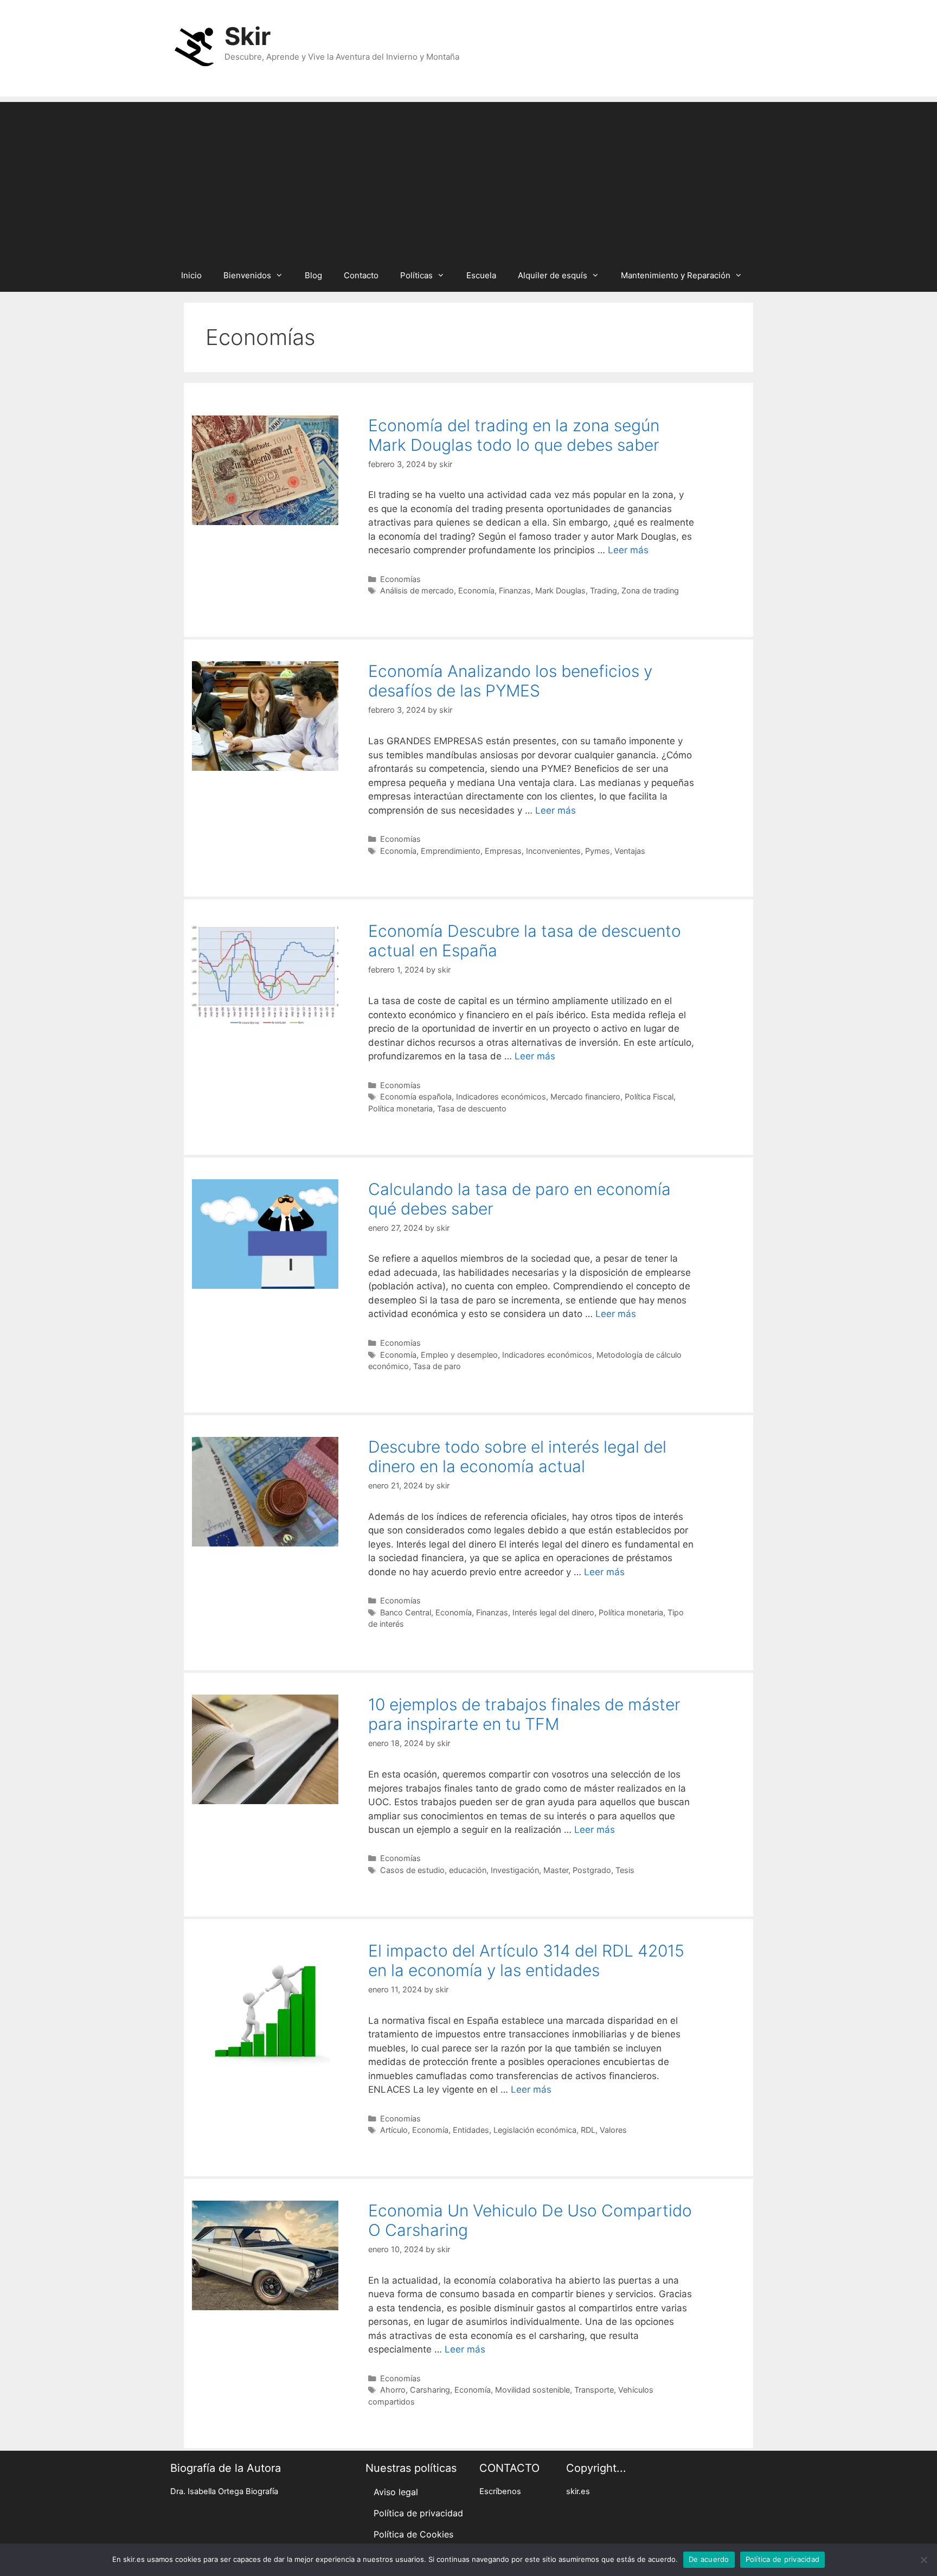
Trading (604, 590)
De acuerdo (709, 2559)
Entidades (471, 2130)
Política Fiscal (649, 1097)
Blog (313, 275)
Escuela (481, 275)
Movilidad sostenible (532, 2390)
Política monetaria (400, 1108)
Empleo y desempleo (459, 1355)
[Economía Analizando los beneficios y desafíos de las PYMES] (265, 768)
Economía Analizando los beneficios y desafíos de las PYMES (510, 681)
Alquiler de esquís (553, 275)
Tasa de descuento (472, 1108)
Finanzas (515, 590)
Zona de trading (650, 590)
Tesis (625, 1870)
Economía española (416, 1097)
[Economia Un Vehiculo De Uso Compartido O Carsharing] (265, 2307)
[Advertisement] (468, 178)
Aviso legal (396, 2492)
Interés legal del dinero (553, 1612)
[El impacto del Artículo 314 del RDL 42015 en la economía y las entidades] (265, 2068)
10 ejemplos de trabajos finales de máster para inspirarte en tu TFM (524, 1714)
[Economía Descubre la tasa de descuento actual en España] (265, 1027)
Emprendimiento (451, 851)
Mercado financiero (585, 1097)
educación (468, 1870)
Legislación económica (535, 2130)
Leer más (628, 550)
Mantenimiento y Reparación (676, 275)
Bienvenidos (247, 275)
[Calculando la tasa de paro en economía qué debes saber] (265, 1286)
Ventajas (630, 851)
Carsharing (430, 2390)
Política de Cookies (413, 2534)
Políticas (416, 275)
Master (556, 1870)
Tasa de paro (437, 1366)
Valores (613, 2130)
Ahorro (393, 2390)
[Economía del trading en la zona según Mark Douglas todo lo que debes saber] (265, 522)
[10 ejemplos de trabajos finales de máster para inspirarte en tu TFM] (265, 1801)
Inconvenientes (553, 851)
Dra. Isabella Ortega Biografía (224, 2491)
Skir (248, 36)
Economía (476, 590)
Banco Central (406, 1612)
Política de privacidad (418, 2513)
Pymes (598, 851)
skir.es (578, 2491)
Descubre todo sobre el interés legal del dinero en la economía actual (517, 1456)
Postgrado (592, 1870)
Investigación (515, 1870)
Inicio (191, 275)
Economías (400, 579)
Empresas (503, 851)
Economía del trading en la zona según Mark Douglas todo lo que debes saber (514, 435)
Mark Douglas (560, 590)
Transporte (594, 2390)
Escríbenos (500, 2491)
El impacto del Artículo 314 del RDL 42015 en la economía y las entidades (526, 1960)
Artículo (394, 2130)
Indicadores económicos (501, 1097)
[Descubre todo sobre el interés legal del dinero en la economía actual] (265, 1543)
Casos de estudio (412, 1870)
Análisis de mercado (417, 590)
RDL (588, 2130)
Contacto (361, 275)
